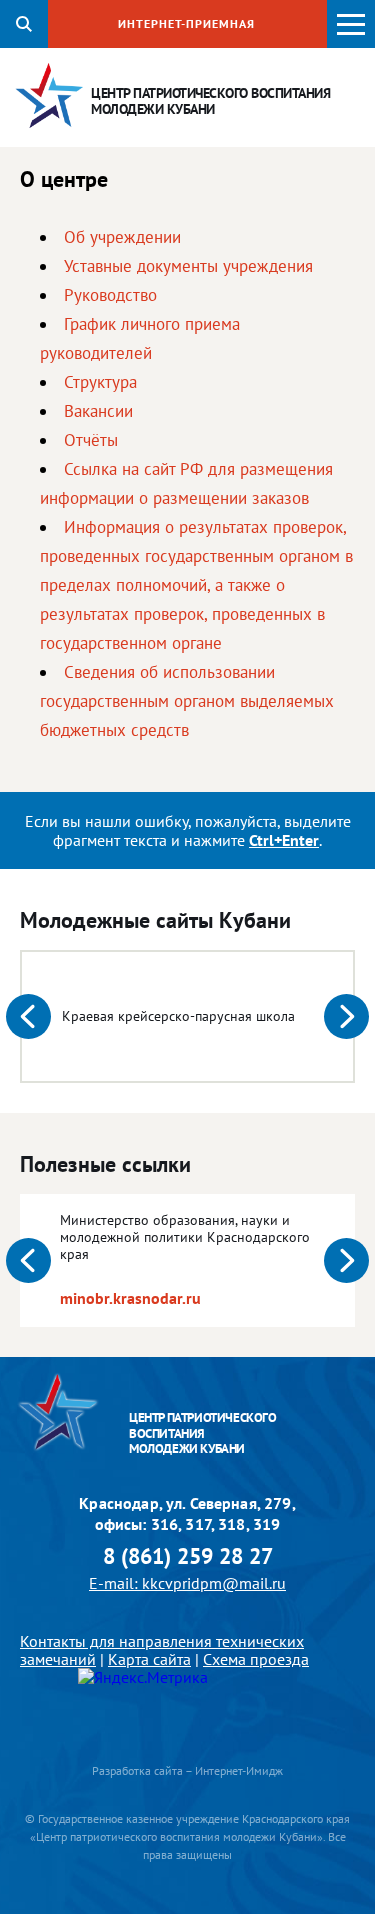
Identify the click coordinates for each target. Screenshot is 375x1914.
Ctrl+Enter (284, 840)
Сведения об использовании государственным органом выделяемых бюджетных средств (187, 701)
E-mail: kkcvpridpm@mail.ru (187, 1583)
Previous (28, 1016)
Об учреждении (122, 237)
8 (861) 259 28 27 (188, 1556)
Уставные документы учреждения (188, 266)
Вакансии (98, 411)
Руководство (110, 295)
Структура (100, 382)
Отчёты (91, 440)
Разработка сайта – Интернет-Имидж (187, 1770)
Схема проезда (256, 1659)
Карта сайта (149, 1659)
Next (346, 1016)
